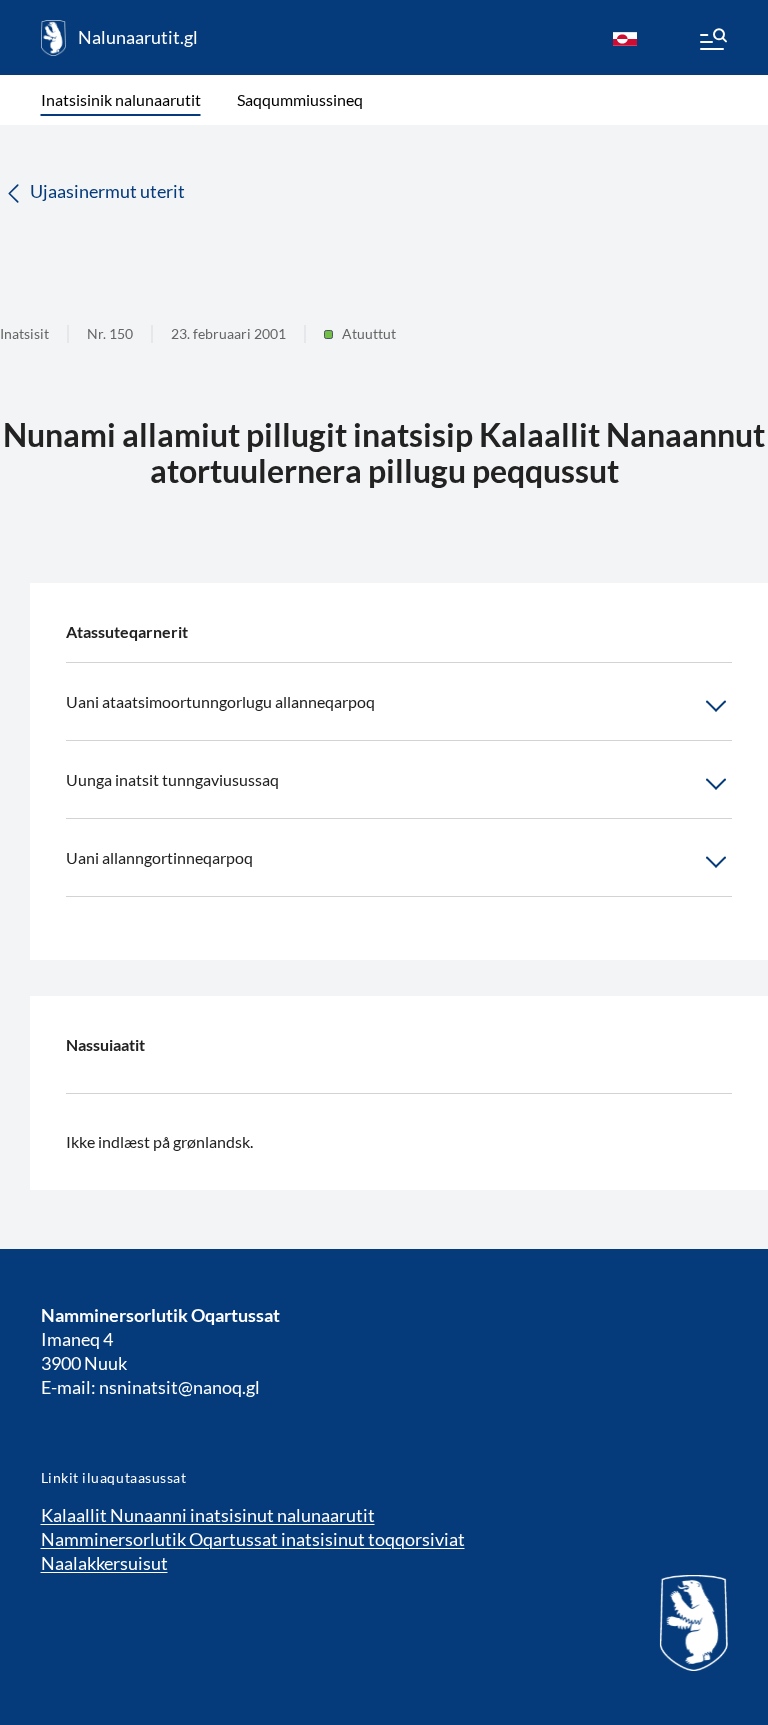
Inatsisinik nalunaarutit (121, 99)
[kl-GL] (625, 38)
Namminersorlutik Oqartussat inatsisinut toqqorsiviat (253, 1539)
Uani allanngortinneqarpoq (159, 857)
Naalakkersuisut (104, 1563)
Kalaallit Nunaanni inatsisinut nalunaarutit (208, 1515)
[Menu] (712, 42)
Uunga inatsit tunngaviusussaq (172, 779)
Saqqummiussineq (300, 99)
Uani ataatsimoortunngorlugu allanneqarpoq (220, 701)
